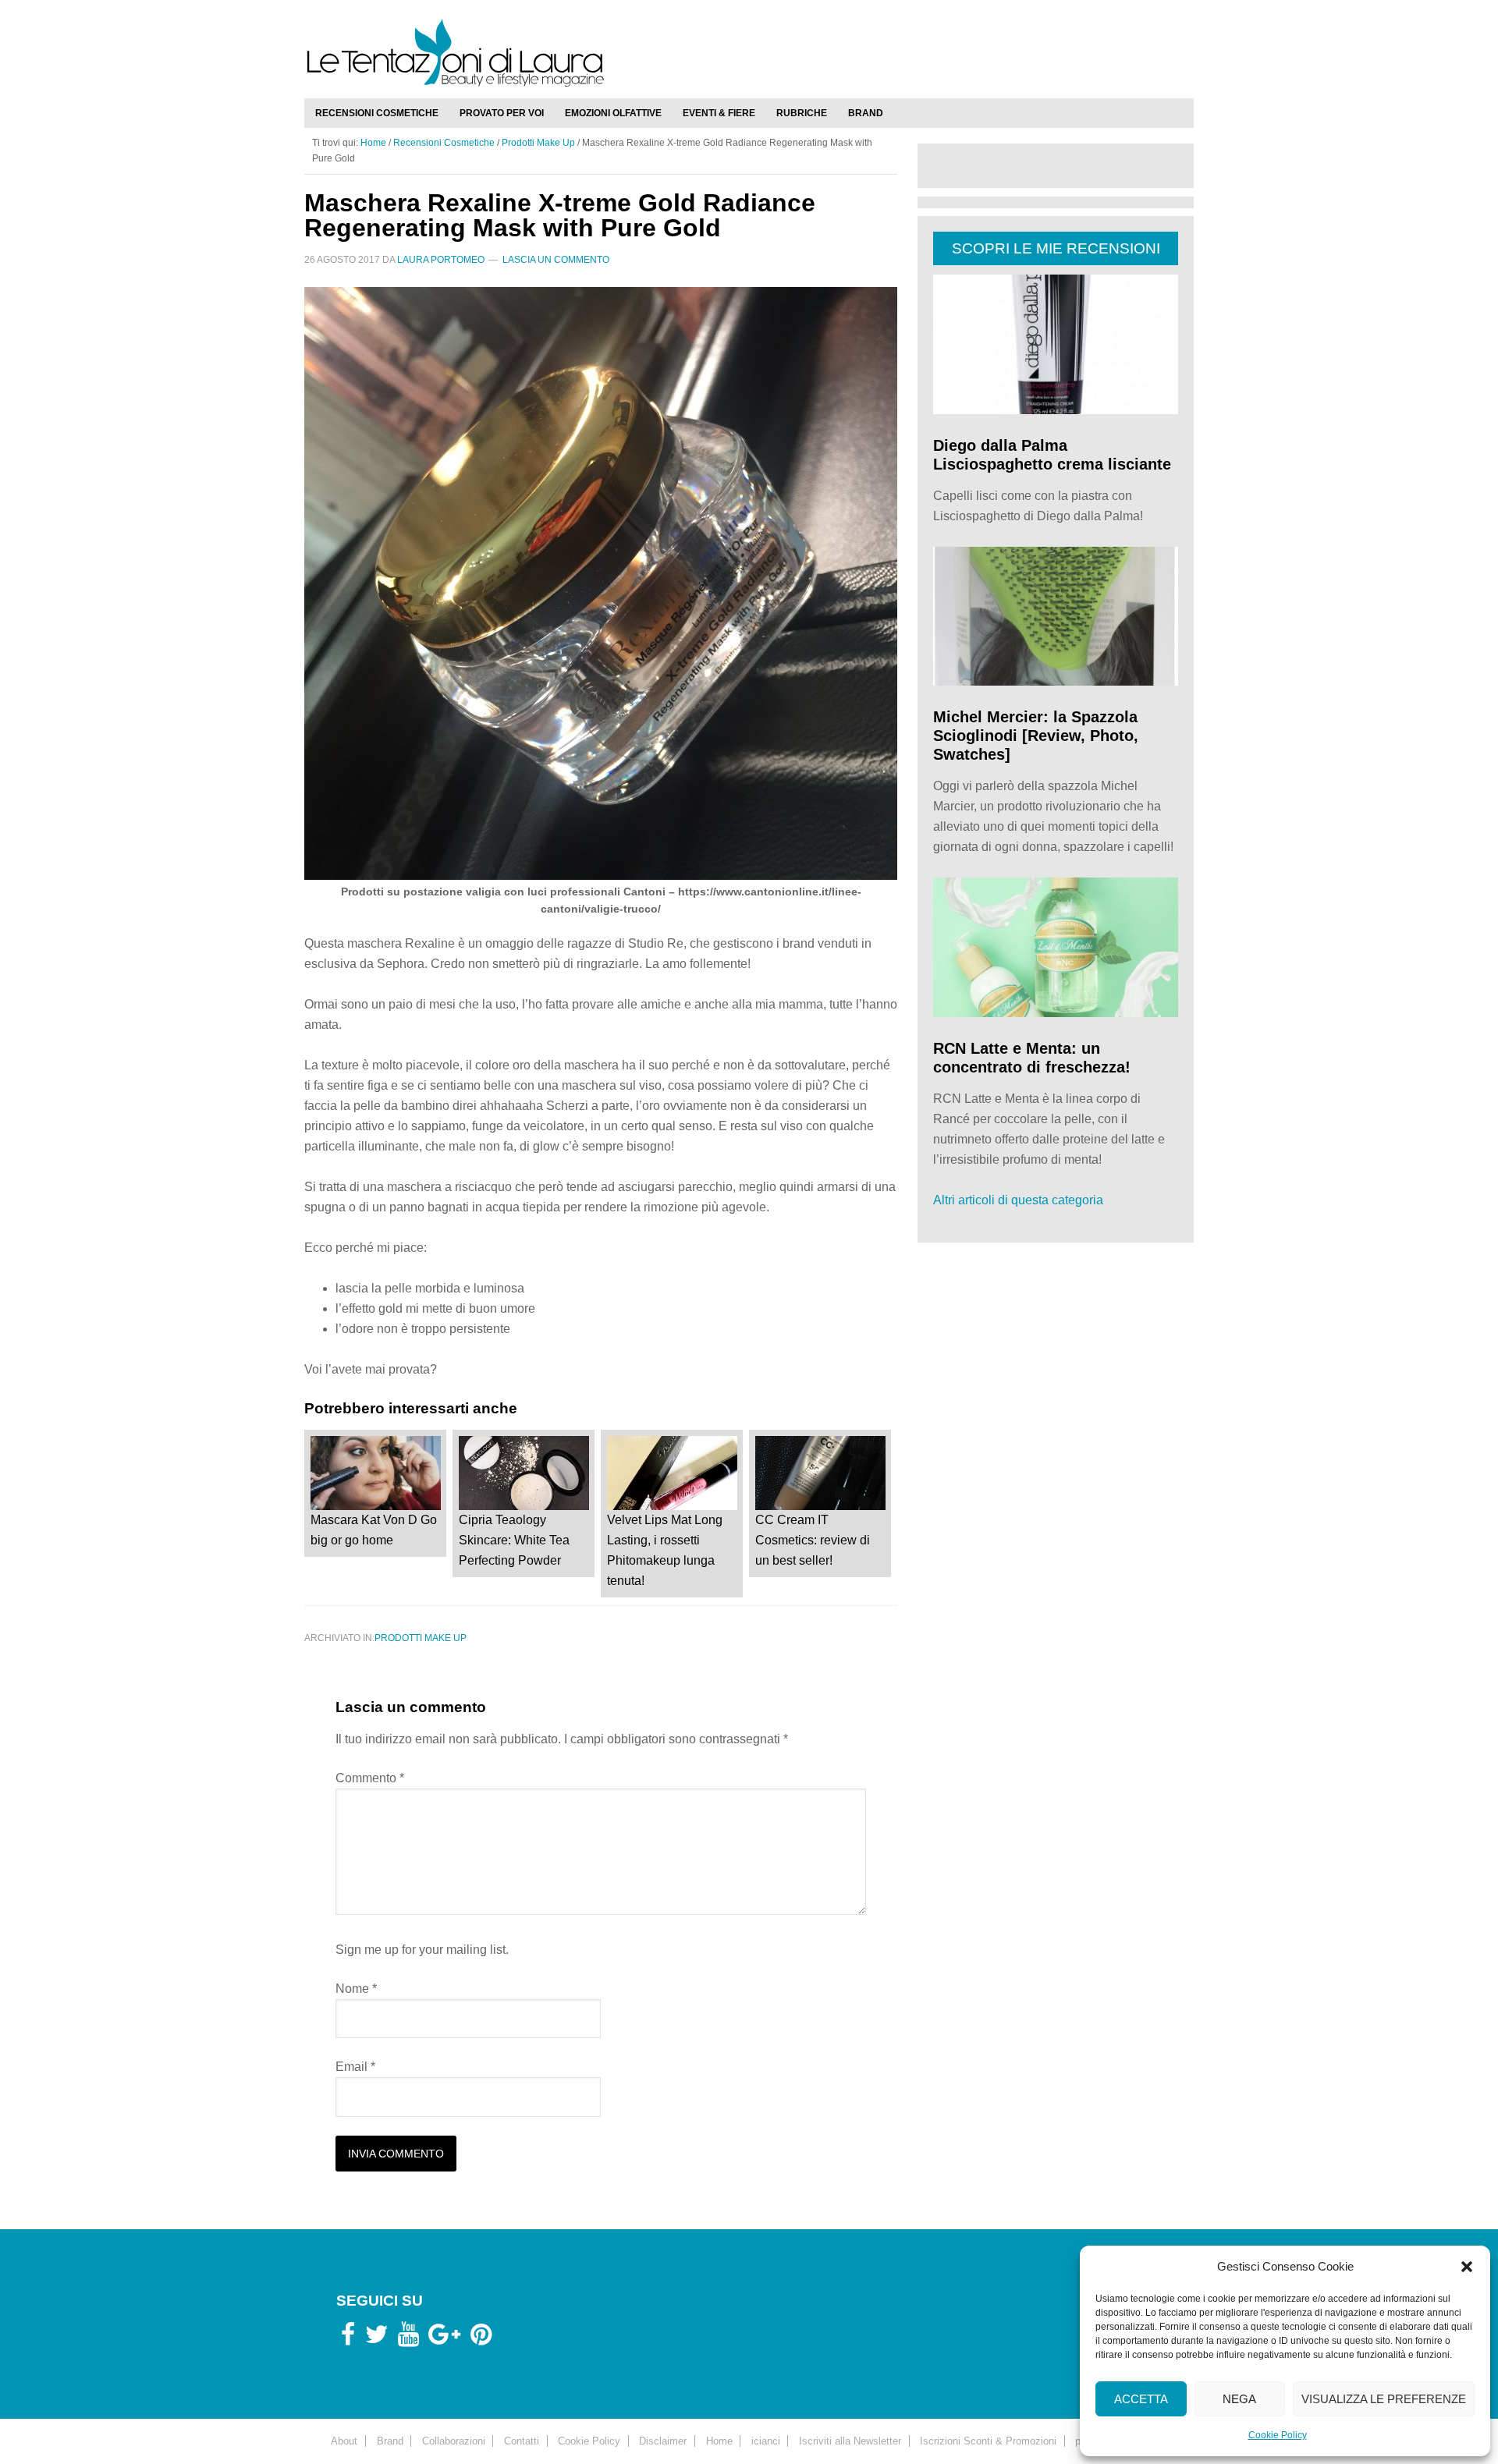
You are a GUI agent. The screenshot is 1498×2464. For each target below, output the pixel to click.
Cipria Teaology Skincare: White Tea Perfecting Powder (514, 1540)
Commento (370, 1778)
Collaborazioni (454, 2440)
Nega (1239, 2399)
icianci (766, 2440)
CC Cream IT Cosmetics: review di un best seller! (813, 1540)
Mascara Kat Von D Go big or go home (374, 1530)
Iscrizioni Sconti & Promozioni (988, 2440)
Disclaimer (663, 2440)
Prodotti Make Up (421, 1638)
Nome (356, 1989)
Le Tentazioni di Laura (749, 52)
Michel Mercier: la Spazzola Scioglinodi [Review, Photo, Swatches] (1036, 736)
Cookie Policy (1278, 2435)
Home (719, 2440)
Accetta (1141, 2399)
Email (355, 2067)
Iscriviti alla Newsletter (850, 2440)
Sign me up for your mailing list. (422, 1950)
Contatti (522, 2440)
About (344, 2440)
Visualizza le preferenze (1384, 2399)
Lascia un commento (556, 260)
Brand (390, 2440)
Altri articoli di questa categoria (1018, 1200)
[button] (1467, 2267)
